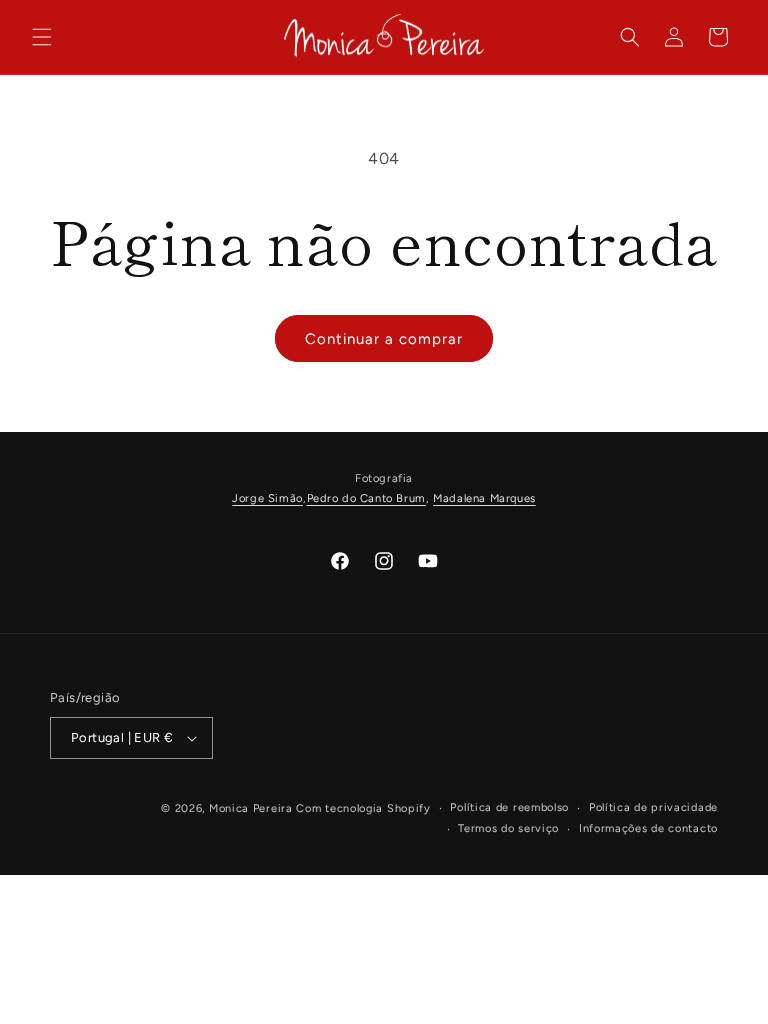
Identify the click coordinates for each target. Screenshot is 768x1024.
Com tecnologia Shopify (363, 808)
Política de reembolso (509, 807)
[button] (42, 37)
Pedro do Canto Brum (366, 498)
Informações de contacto (648, 828)
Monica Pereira (251, 808)
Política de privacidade (653, 807)
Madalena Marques (484, 498)
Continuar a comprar (384, 339)
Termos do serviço (508, 828)
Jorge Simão (267, 498)
